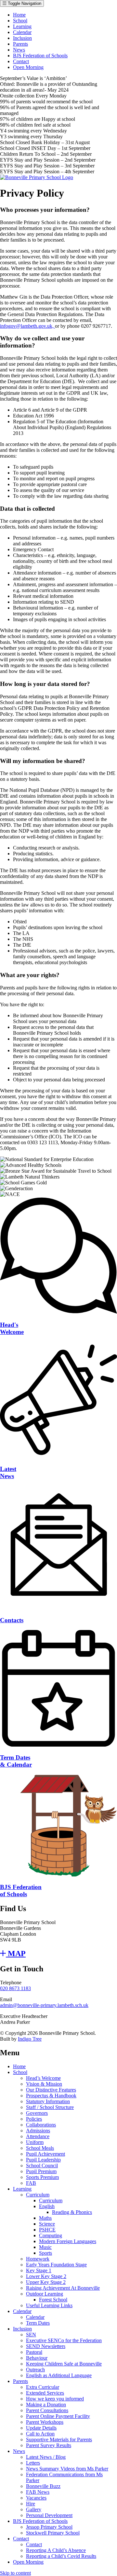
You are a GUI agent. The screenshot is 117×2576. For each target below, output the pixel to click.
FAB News (38, 2492)
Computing (51, 2235)
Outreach (35, 2370)
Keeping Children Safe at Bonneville (64, 2364)
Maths (45, 2218)
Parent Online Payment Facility (58, 2416)
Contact (21, 61)
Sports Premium (42, 2177)
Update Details (41, 2428)
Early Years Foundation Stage (56, 2265)
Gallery (34, 2509)
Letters (33, 2463)
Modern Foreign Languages (68, 2241)
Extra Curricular (43, 2387)
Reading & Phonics (72, 2212)
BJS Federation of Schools (40, 56)
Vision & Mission (44, 2084)
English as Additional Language (59, 2375)
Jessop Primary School (49, 2527)
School (20, 21)
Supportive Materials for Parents (59, 2439)
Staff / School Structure (50, 2107)
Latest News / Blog (46, 2457)
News (19, 50)
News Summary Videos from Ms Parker (67, 2469)
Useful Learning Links (49, 2305)
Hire (31, 2504)
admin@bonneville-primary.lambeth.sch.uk (44, 2005)
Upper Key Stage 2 (46, 2282)
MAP (16, 1954)
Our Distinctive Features (51, 2090)
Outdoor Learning (45, 2294)
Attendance (38, 2136)
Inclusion (22, 38)
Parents (20, 44)
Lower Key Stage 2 (46, 2276)
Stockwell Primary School (53, 2533)
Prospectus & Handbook (51, 2096)
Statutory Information (48, 2101)
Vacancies (36, 2498)
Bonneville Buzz (43, 2486)
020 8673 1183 (15, 1988)
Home (19, 15)
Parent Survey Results (49, 2445)
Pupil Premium (41, 2171)
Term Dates (38, 2323)
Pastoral (34, 2352)
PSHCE (47, 2230)
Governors (37, 2113)
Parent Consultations (47, 2410)
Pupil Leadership (43, 2160)
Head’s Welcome (43, 2078)
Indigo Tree (30, 2039)
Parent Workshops (45, 2422)
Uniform (35, 2142)
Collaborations (41, 2125)
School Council (42, 2166)
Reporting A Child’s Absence (56, 2550)
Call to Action (40, 2434)
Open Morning (28, 67)
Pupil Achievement (45, 2154)
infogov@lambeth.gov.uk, (27, 326)
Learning (22, 26)
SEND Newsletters (46, 2346)
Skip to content (15, 2573)
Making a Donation (46, 2405)
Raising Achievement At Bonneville (63, 2288)
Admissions (38, 2131)
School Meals (40, 2148)
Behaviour (37, 2358)
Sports (45, 2253)
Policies (34, 2119)
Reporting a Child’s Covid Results (61, 2556)
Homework (38, 2259)
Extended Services (45, 2393)
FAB (31, 2183)
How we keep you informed (55, 2399)
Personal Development (49, 2515)
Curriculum (38, 2195)
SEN (31, 2335)
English (47, 2206)
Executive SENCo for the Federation (64, 2340)
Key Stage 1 (39, 2270)
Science (47, 2224)
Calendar (22, 32)
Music (45, 2247)
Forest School (53, 2300)
